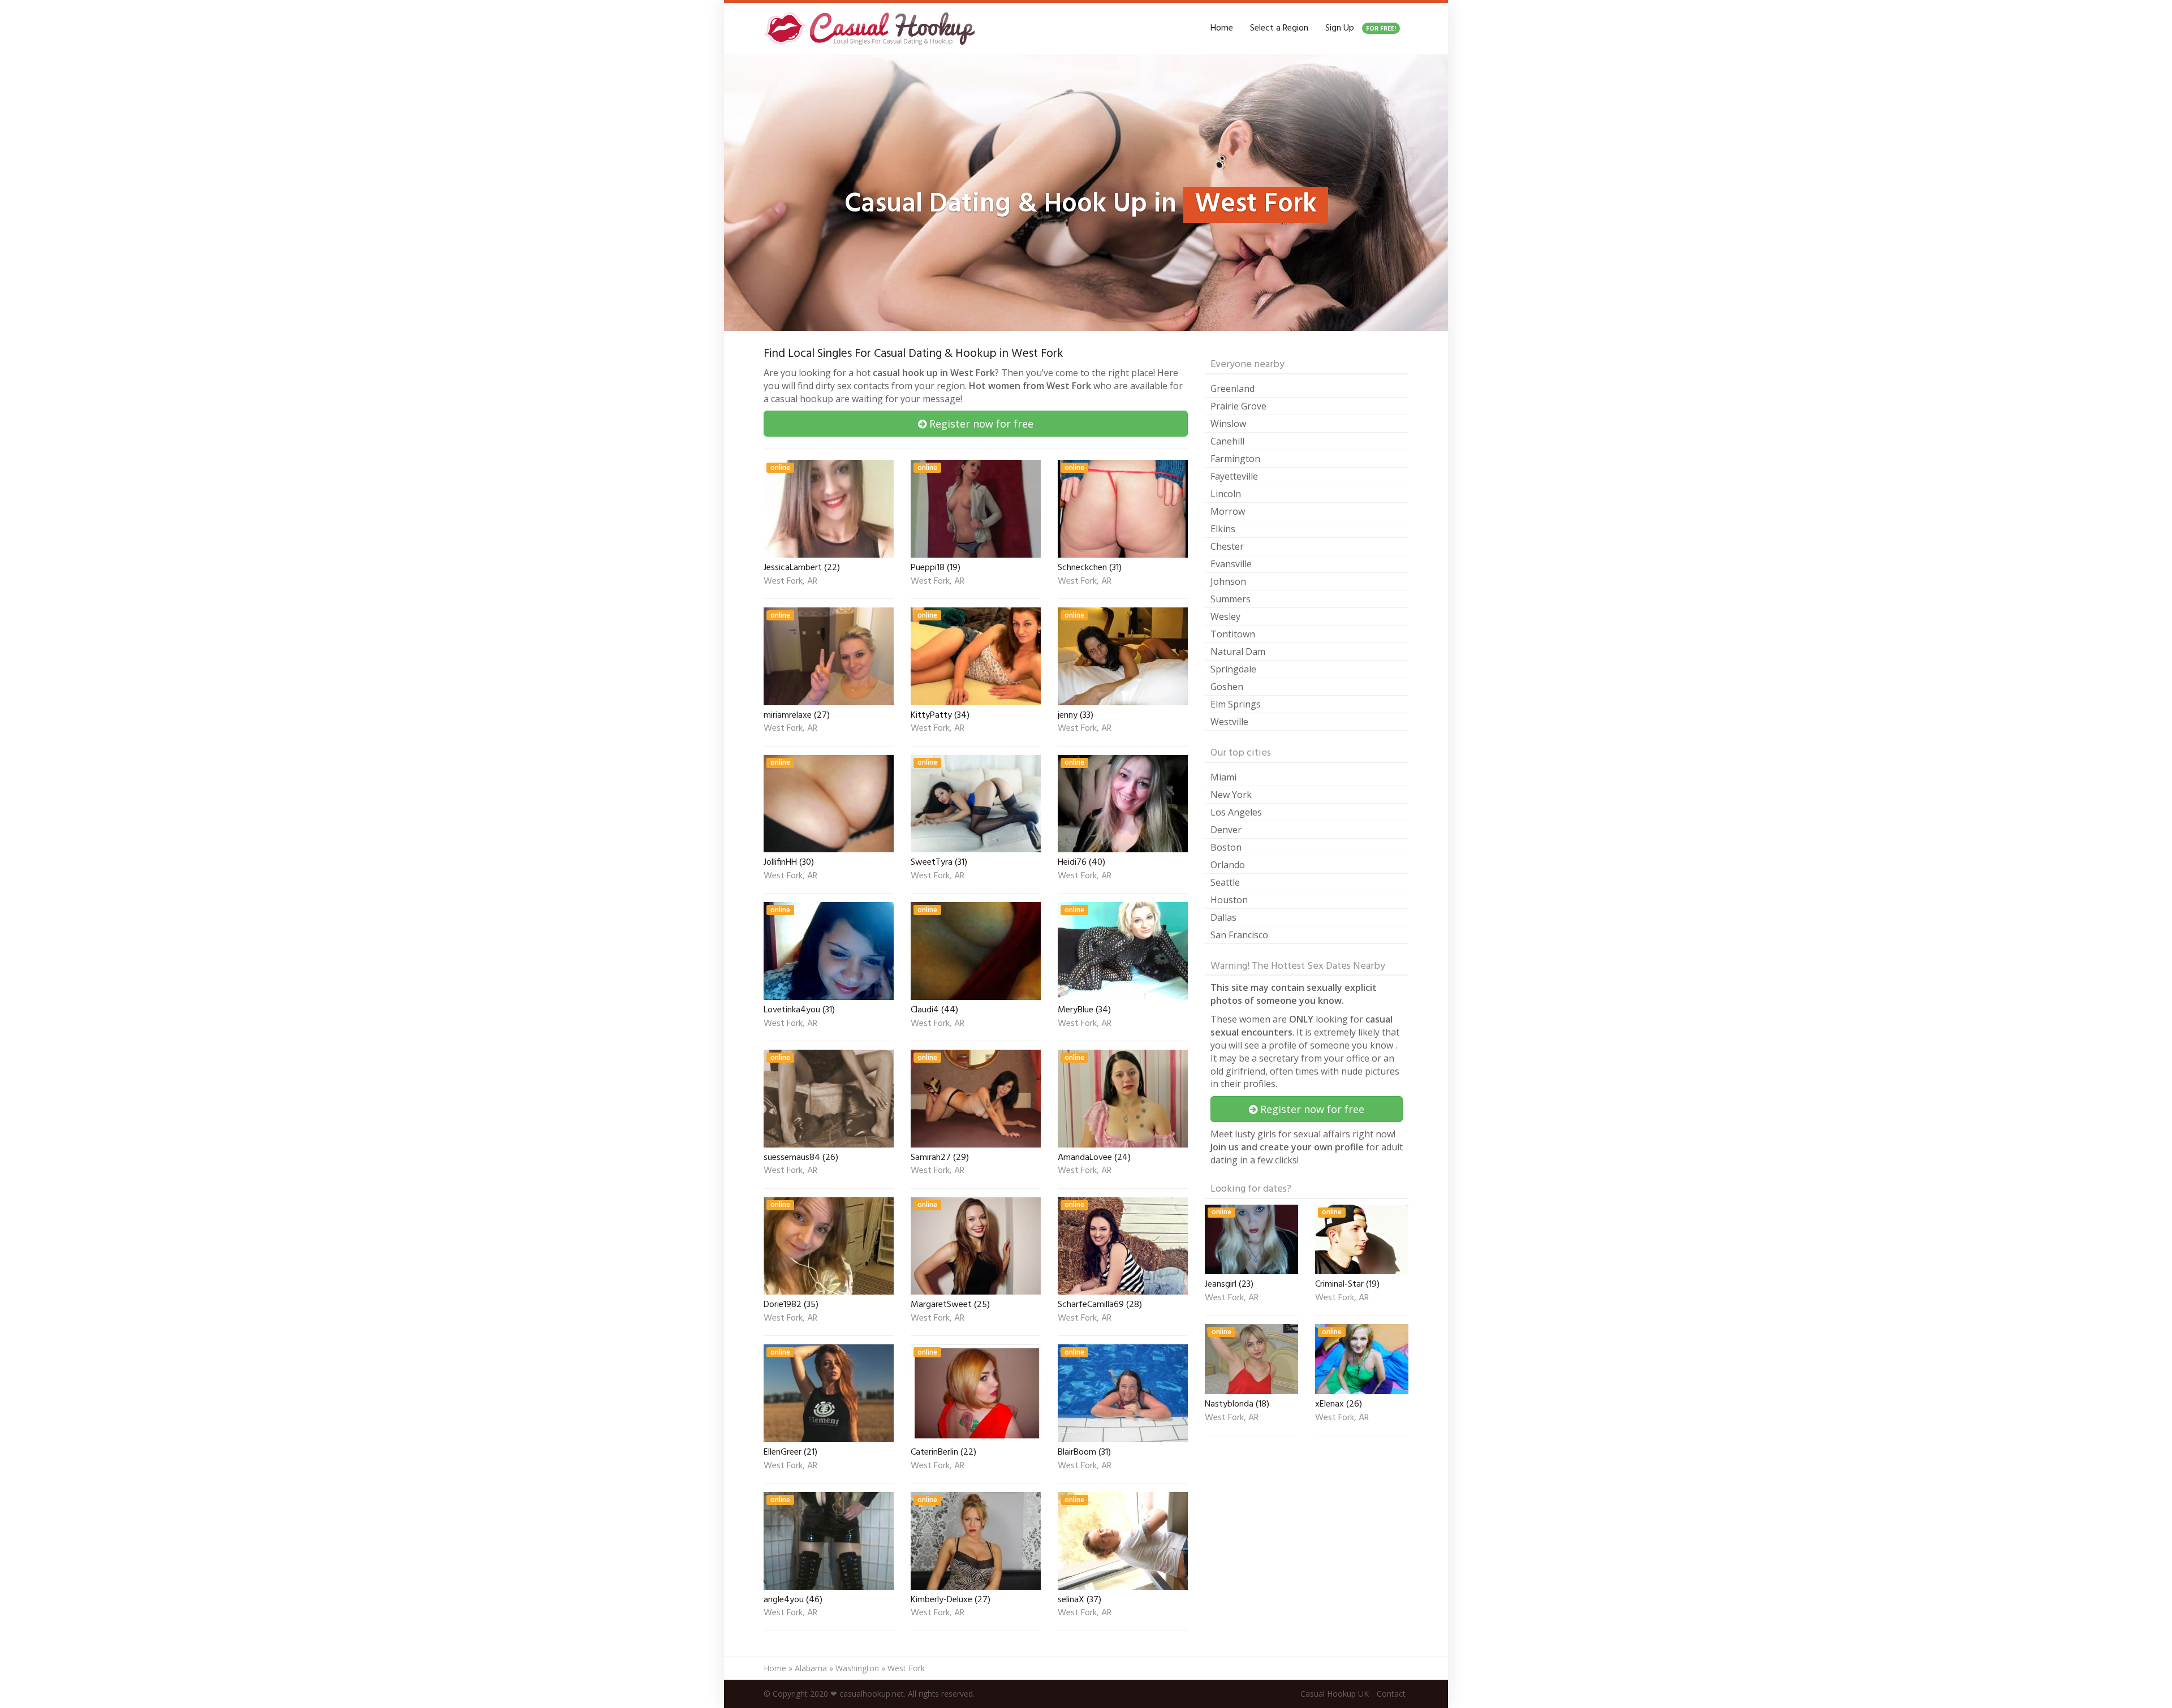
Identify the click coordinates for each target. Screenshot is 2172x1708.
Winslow (1228, 424)
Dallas (1223, 917)
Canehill (1227, 441)
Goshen (1227, 687)
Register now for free (980, 424)
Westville (1229, 722)
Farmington (1235, 459)
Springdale (1233, 669)
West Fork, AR (790, 582)
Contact (1391, 1694)
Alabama (811, 1668)
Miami (1223, 777)
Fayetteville (1234, 476)
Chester (1227, 546)
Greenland (1232, 389)
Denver (1226, 830)
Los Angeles (1236, 812)
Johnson (1228, 581)
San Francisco (1239, 935)
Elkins (1223, 529)
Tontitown (1233, 634)
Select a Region (1279, 28)
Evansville (1231, 564)
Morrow (1228, 511)
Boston (1226, 847)
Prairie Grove (1238, 406)
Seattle (1225, 882)
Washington (857, 1668)
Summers (1231, 599)
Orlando (1228, 865)
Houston (1229, 900)
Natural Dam (1238, 652)
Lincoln (1226, 494)
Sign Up (1361, 28)
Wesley (1225, 616)
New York (1231, 795)
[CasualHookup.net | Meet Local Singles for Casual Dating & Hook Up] (872, 28)
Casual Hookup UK (1335, 1694)
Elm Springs (1236, 704)
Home (1222, 28)
